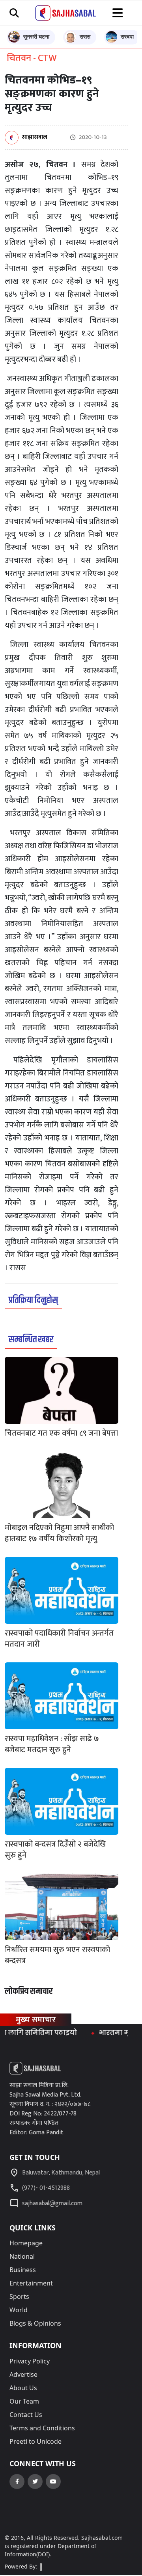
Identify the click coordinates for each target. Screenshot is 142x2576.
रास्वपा (127, 36)
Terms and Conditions (42, 2428)
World (19, 2310)
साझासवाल (35, 138)
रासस (85, 36)
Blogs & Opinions (35, 2323)
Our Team (24, 2401)
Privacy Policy (30, 2361)
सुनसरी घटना (36, 36)
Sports (19, 2297)
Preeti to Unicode (35, 2441)
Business (23, 2270)
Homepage (26, 2243)
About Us (23, 2388)
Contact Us (26, 2415)
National (22, 2256)
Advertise (23, 2374)
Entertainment (31, 2283)
